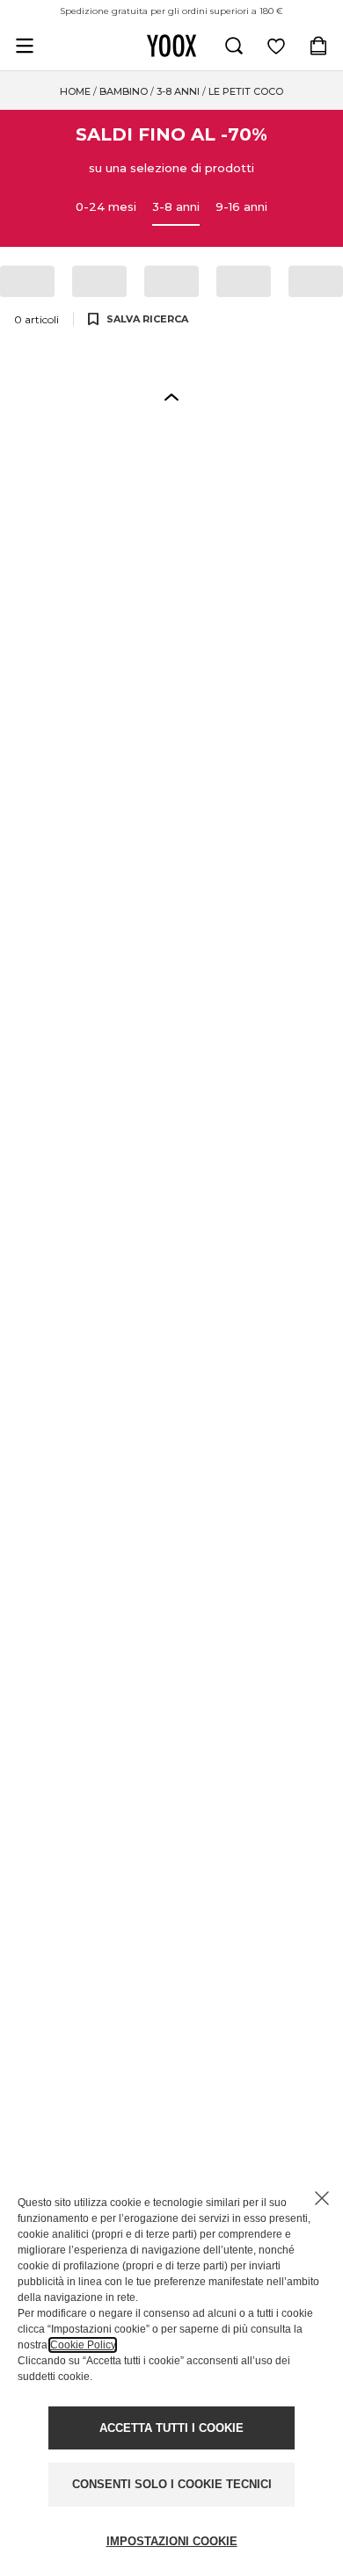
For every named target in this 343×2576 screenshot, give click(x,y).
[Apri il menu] (25, 46)
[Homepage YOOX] (171, 46)
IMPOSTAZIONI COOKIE (172, 2541)
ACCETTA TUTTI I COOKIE (171, 2428)
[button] (171, 396)
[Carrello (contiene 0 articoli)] (318, 46)
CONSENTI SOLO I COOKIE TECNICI (172, 2484)
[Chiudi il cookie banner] (322, 2198)
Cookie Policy (83, 2345)
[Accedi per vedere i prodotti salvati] (276, 46)
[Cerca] (234, 46)
